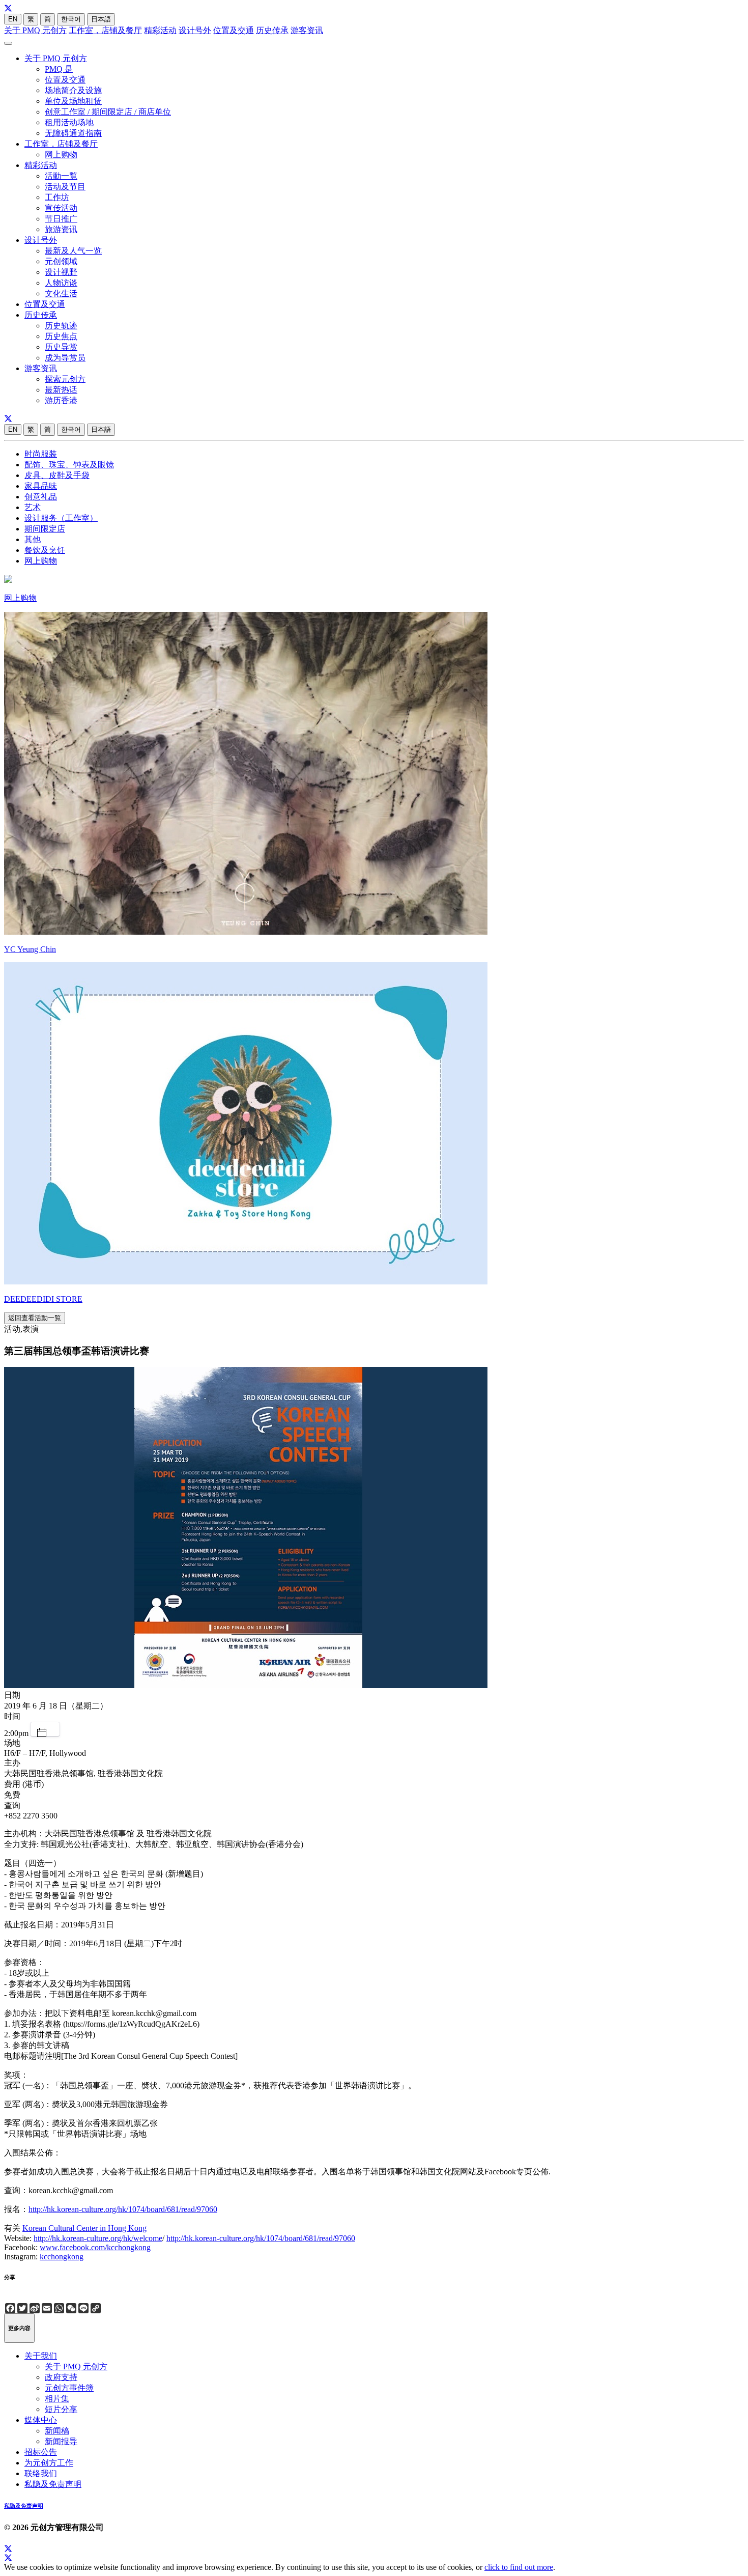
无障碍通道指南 (73, 133)
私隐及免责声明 (53, 2484)
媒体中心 (41, 2420)
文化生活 (61, 293)
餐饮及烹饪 (45, 550)
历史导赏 (61, 347)
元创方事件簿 (69, 2388)
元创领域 (61, 261)
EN (13, 19)
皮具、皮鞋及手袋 (57, 475)
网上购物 (61, 155)
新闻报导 (61, 2441)
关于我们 (41, 2356)
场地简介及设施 (73, 90)
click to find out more (519, 2567)
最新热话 (61, 390)
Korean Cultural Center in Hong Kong (84, 2228)
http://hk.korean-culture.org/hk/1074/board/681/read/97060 (123, 2209)
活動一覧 (61, 176)
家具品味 (41, 486)
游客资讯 (307, 30)
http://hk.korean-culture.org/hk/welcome (98, 2238)
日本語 (101, 19)
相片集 (57, 2399)
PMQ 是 (59, 69)
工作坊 (57, 197)
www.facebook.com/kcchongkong (95, 2247)
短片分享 (61, 2409)
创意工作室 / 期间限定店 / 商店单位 (108, 112)
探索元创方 (65, 379)
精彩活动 (160, 30)
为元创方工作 (49, 2463)
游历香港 (61, 400)
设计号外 (195, 30)
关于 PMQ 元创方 (35, 30)
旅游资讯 (61, 229)
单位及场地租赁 (73, 101)
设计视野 (61, 272)
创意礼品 (41, 497)
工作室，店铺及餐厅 (105, 30)
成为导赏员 (65, 358)
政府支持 (61, 2377)
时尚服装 (41, 454)
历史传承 (272, 30)
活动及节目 (65, 187)
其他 (33, 539)
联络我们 (41, 2473)
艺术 (33, 507)
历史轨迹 (61, 326)
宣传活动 (61, 208)
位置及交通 (234, 30)
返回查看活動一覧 (35, 1318)
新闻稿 (57, 2431)
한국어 (71, 19)
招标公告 (41, 2452)
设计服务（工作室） (61, 518)
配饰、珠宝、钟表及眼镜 (69, 465)
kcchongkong (62, 2257)
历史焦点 (61, 336)
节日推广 (61, 219)
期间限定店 (45, 529)
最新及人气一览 (73, 251)
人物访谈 (61, 283)
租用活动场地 (69, 122)
